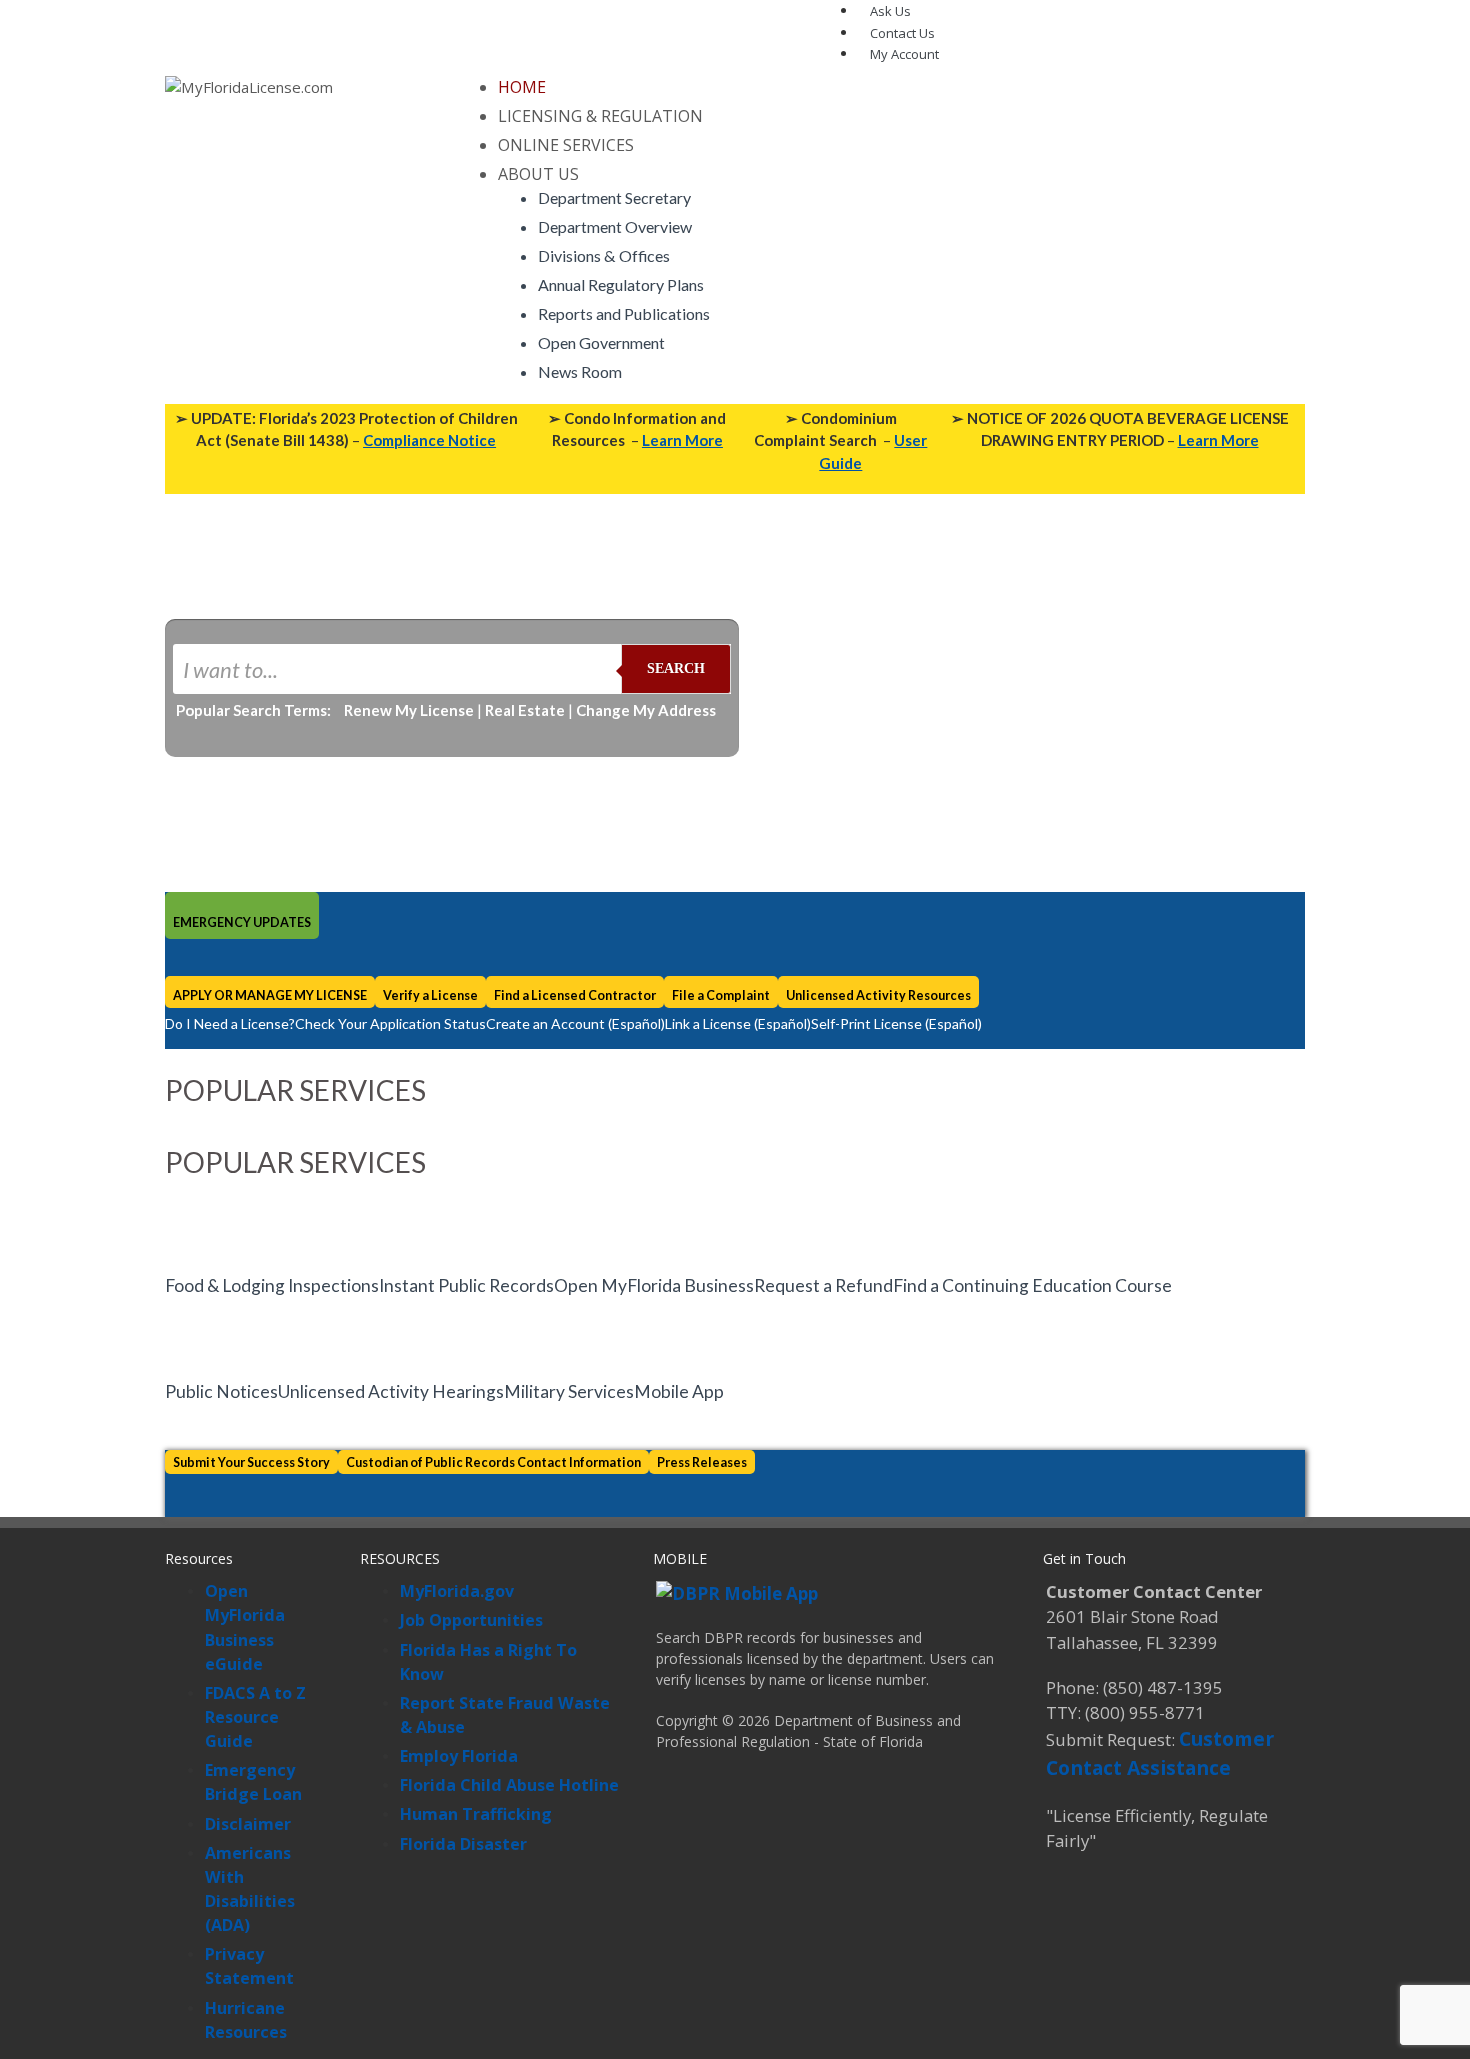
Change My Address (646, 710)
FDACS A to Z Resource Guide (255, 1717)
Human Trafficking (476, 1814)
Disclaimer (248, 1824)
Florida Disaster (463, 1844)
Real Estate (525, 710)
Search (676, 668)
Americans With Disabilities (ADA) (250, 1889)
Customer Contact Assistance (1160, 1753)
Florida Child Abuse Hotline (509, 1785)
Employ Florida (459, 1756)
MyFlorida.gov (457, 1591)
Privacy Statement (249, 1966)
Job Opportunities (471, 1620)
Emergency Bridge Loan (253, 1782)
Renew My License (409, 710)
